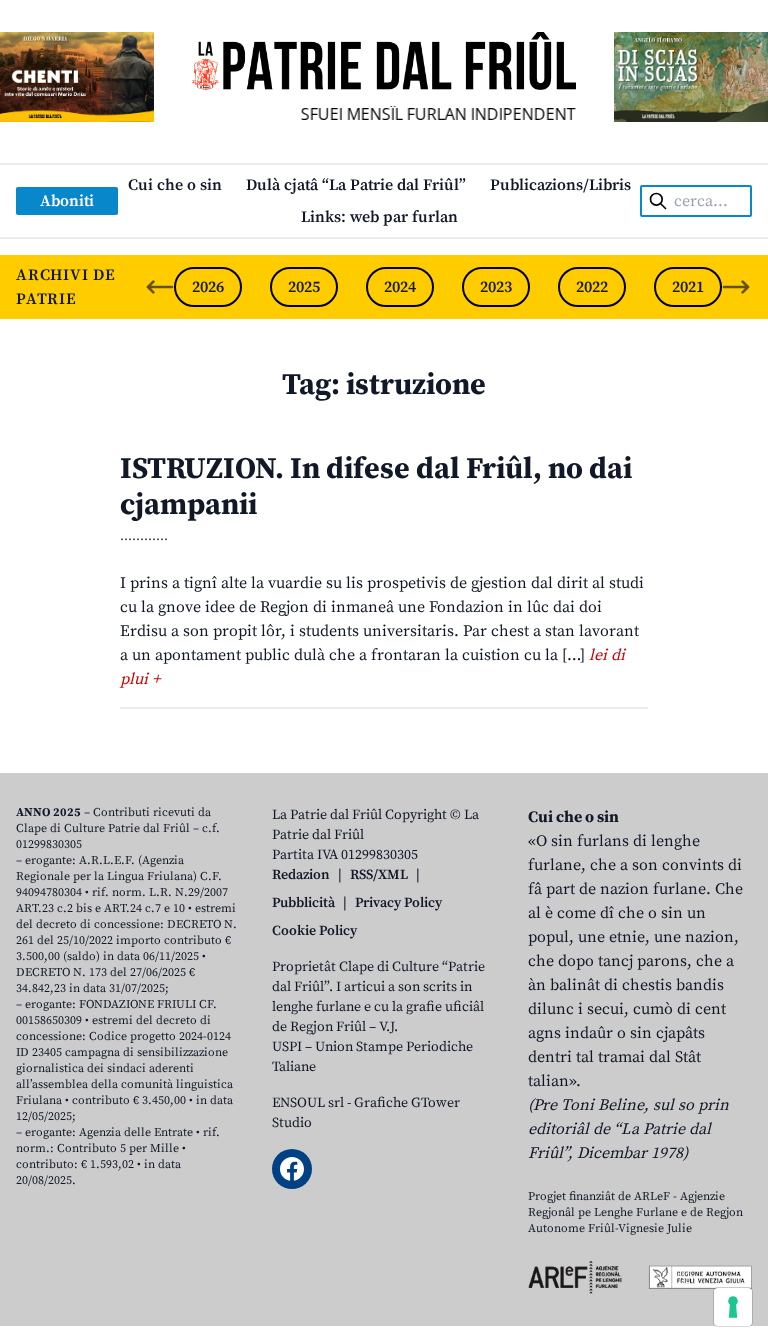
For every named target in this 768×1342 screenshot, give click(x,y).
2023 (496, 287)
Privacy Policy (398, 903)
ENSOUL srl (308, 1103)
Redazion (301, 875)
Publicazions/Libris (560, 185)
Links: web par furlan (379, 217)
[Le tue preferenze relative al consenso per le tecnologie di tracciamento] (733, 1307)
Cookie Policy (314, 931)
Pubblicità (303, 903)
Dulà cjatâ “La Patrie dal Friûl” (356, 185)
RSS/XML (379, 875)
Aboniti (67, 201)
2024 (400, 287)
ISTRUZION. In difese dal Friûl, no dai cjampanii (376, 487)
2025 (304, 287)
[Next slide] (736, 287)
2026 (208, 287)
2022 (592, 287)
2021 (688, 287)
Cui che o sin (175, 185)
